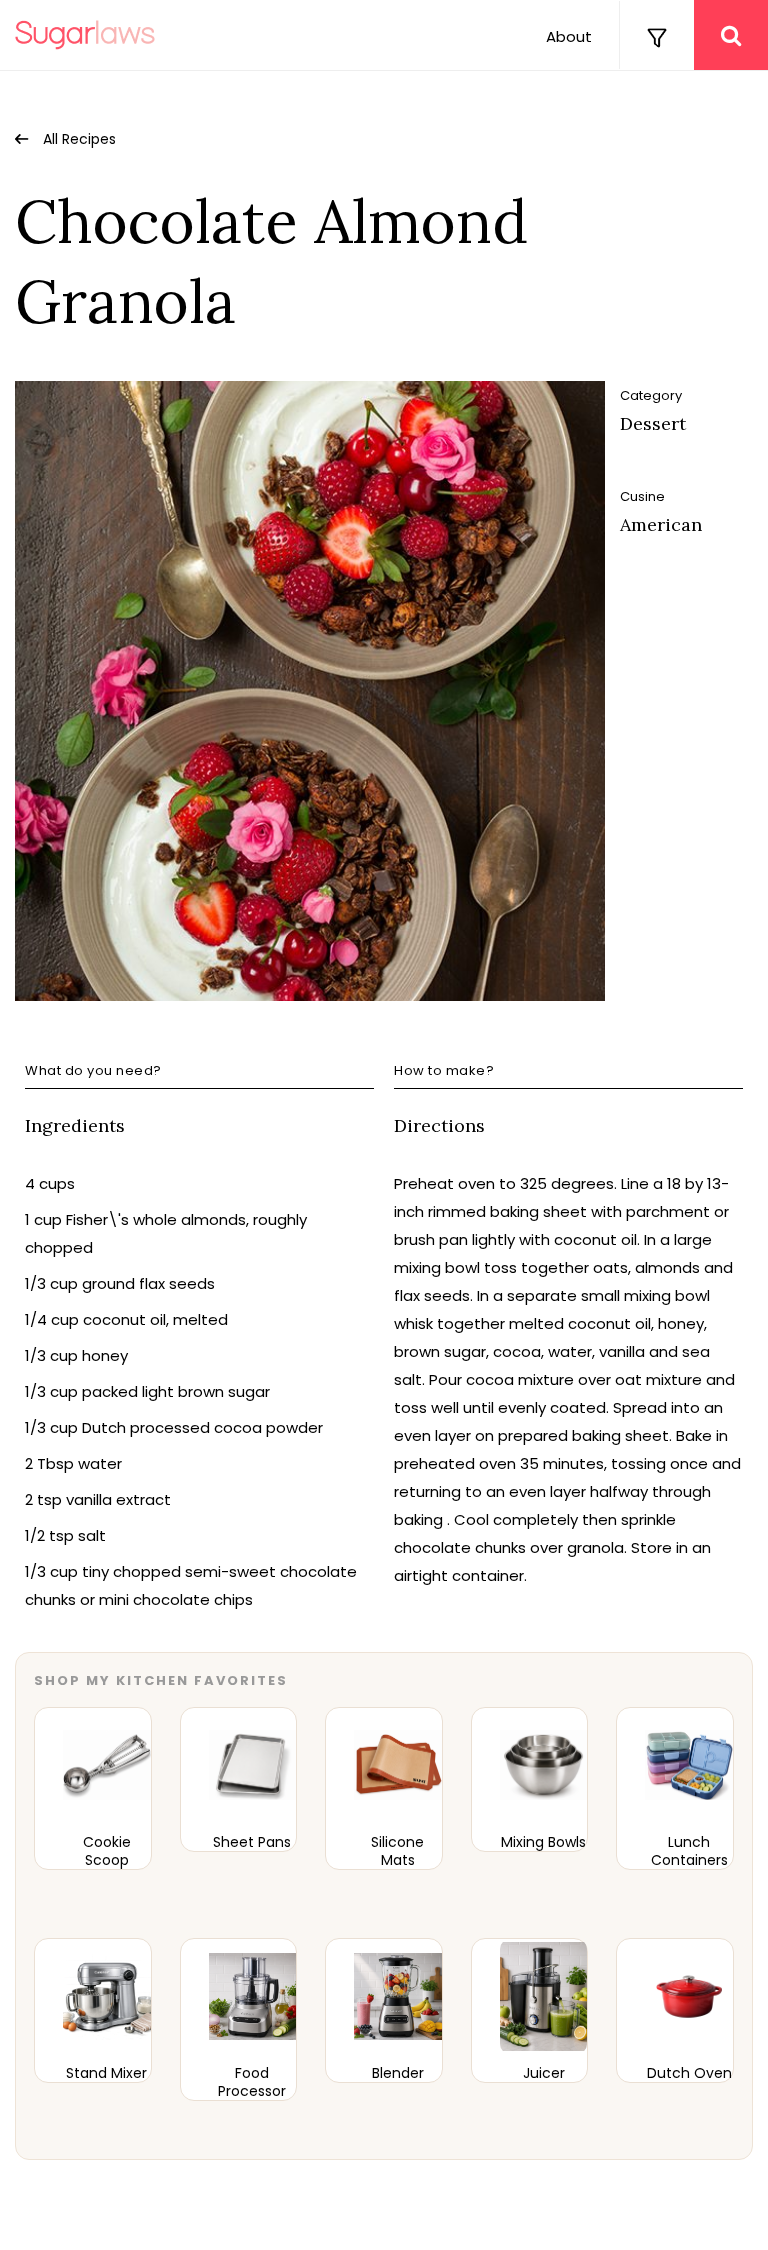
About (569, 36)
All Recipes (79, 139)
